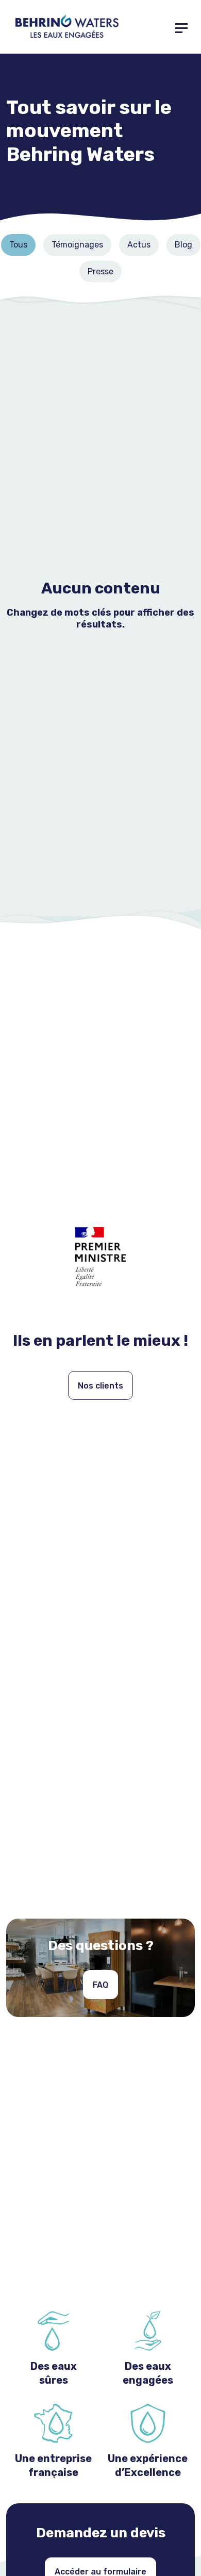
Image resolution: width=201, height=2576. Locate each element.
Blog (183, 245)
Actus (139, 245)
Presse (100, 271)
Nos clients (100, 1386)
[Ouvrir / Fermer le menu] (181, 27)
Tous (18, 245)
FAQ (100, 1985)
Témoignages (77, 245)
